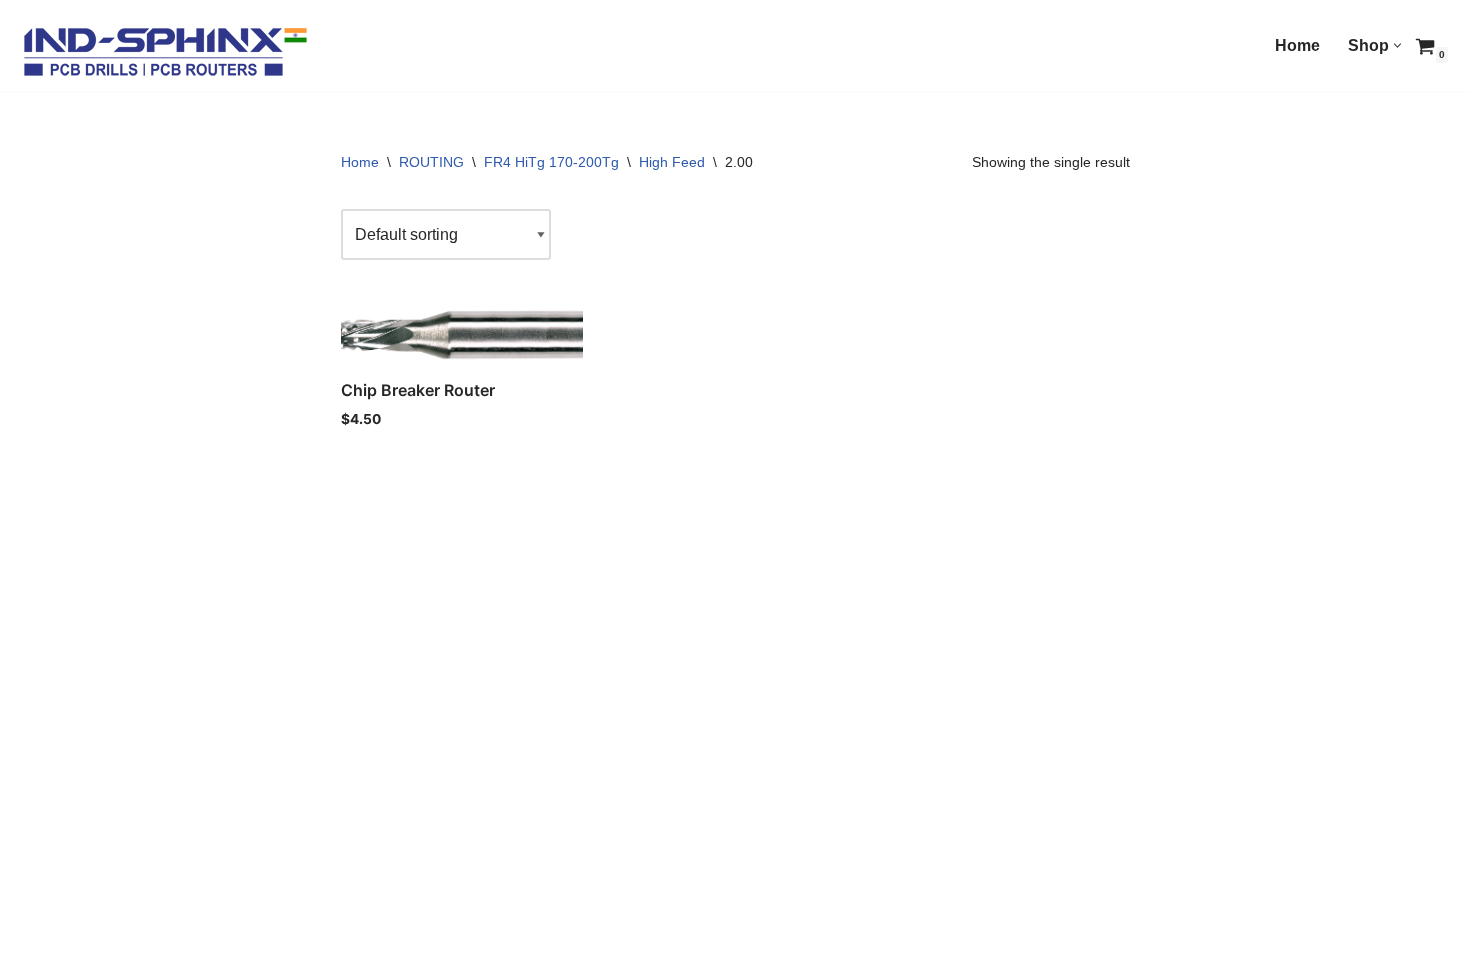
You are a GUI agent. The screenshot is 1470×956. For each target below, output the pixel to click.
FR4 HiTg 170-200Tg (551, 162)
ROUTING (431, 162)
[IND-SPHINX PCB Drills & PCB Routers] (165, 50)
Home (1297, 45)
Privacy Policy (219, 931)
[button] (1397, 45)
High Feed (672, 162)
